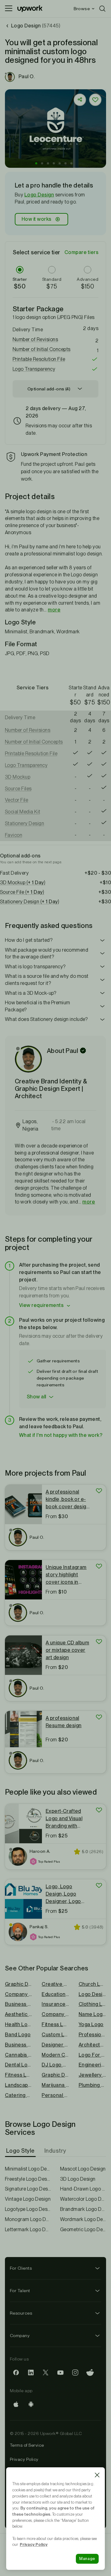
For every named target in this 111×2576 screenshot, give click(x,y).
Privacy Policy (24, 2459)
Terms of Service (27, 2445)
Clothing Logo (92, 2004)
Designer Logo (55, 2045)
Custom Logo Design (55, 2035)
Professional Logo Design (92, 2035)
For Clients (21, 2268)
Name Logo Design (92, 2014)
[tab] (21, 2151)
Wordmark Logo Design (83, 2219)
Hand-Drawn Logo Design (83, 2189)
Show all (37, 1397)
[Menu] (9, 9)
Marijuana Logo (55, 2085)
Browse (82, 9)
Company (20, 2336)
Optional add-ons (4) (49, 389)
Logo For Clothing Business (92, 2055)
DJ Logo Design (55, 2065)
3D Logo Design (78, 2179)
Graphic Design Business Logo (55, 2075)
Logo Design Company (92, 1994)
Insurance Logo (55, 2004)
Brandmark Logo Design (83, 2209)
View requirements (41, 1305)
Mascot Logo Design (83, 2169)
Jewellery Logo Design (92, 2075)
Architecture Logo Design (92, 2045)
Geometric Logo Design (83, 2229)
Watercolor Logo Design (83, 2199)
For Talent (20, 2291)
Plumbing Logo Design (92, 2085)
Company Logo (55, 2014)
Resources (21, 2313)
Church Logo (92, 1984)
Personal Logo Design (55, 2095)
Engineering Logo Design (92, 2065)
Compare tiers (81, 252)
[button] (36, 163)
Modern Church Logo (55, 2055)
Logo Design (39, 195)
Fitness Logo (55, 2024)
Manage (87, 2559)
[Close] (97, 2475)
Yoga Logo (91, 2024)
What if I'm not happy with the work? (61, 1435)
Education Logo (55, 1994)
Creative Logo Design (55, 1984)
